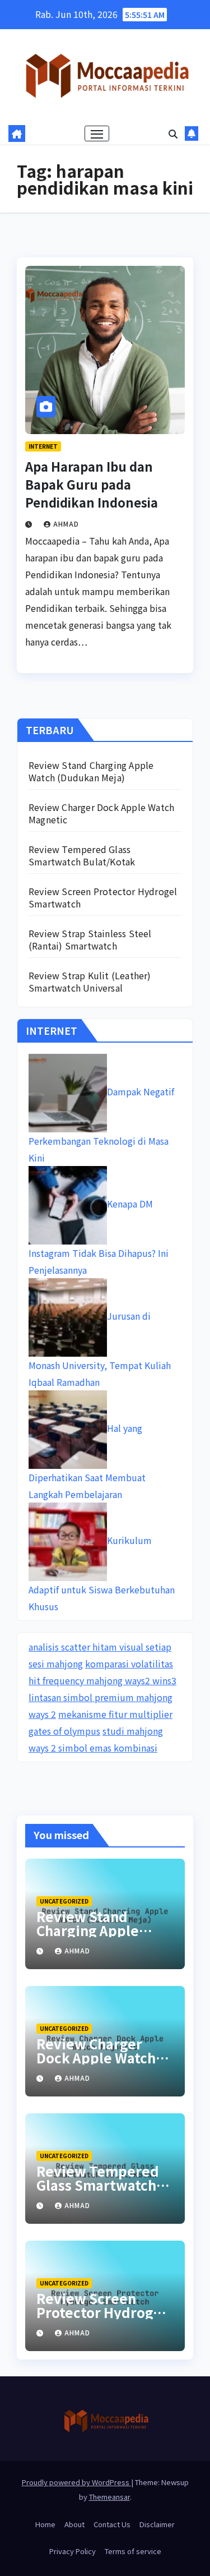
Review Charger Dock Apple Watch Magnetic (101, 813)
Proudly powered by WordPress (76, 2482)
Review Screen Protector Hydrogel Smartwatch (103, 897)
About (74, 2524)
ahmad (66, 524)
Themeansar (109, 2497)
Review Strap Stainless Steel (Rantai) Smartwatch (90, 939)
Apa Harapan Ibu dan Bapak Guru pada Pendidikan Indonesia (92, 484)
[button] (173, 133)
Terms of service (133, 2551)
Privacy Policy (73, 2551)
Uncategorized (64, 1901)
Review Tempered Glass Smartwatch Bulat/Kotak (82, 855)
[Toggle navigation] (97, 133)
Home (45, 2524)
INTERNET (43, 446)
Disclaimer (157, 2524)
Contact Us (112, 2524)
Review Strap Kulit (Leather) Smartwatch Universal (90, 981)
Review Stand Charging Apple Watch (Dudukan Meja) (91, 771)
